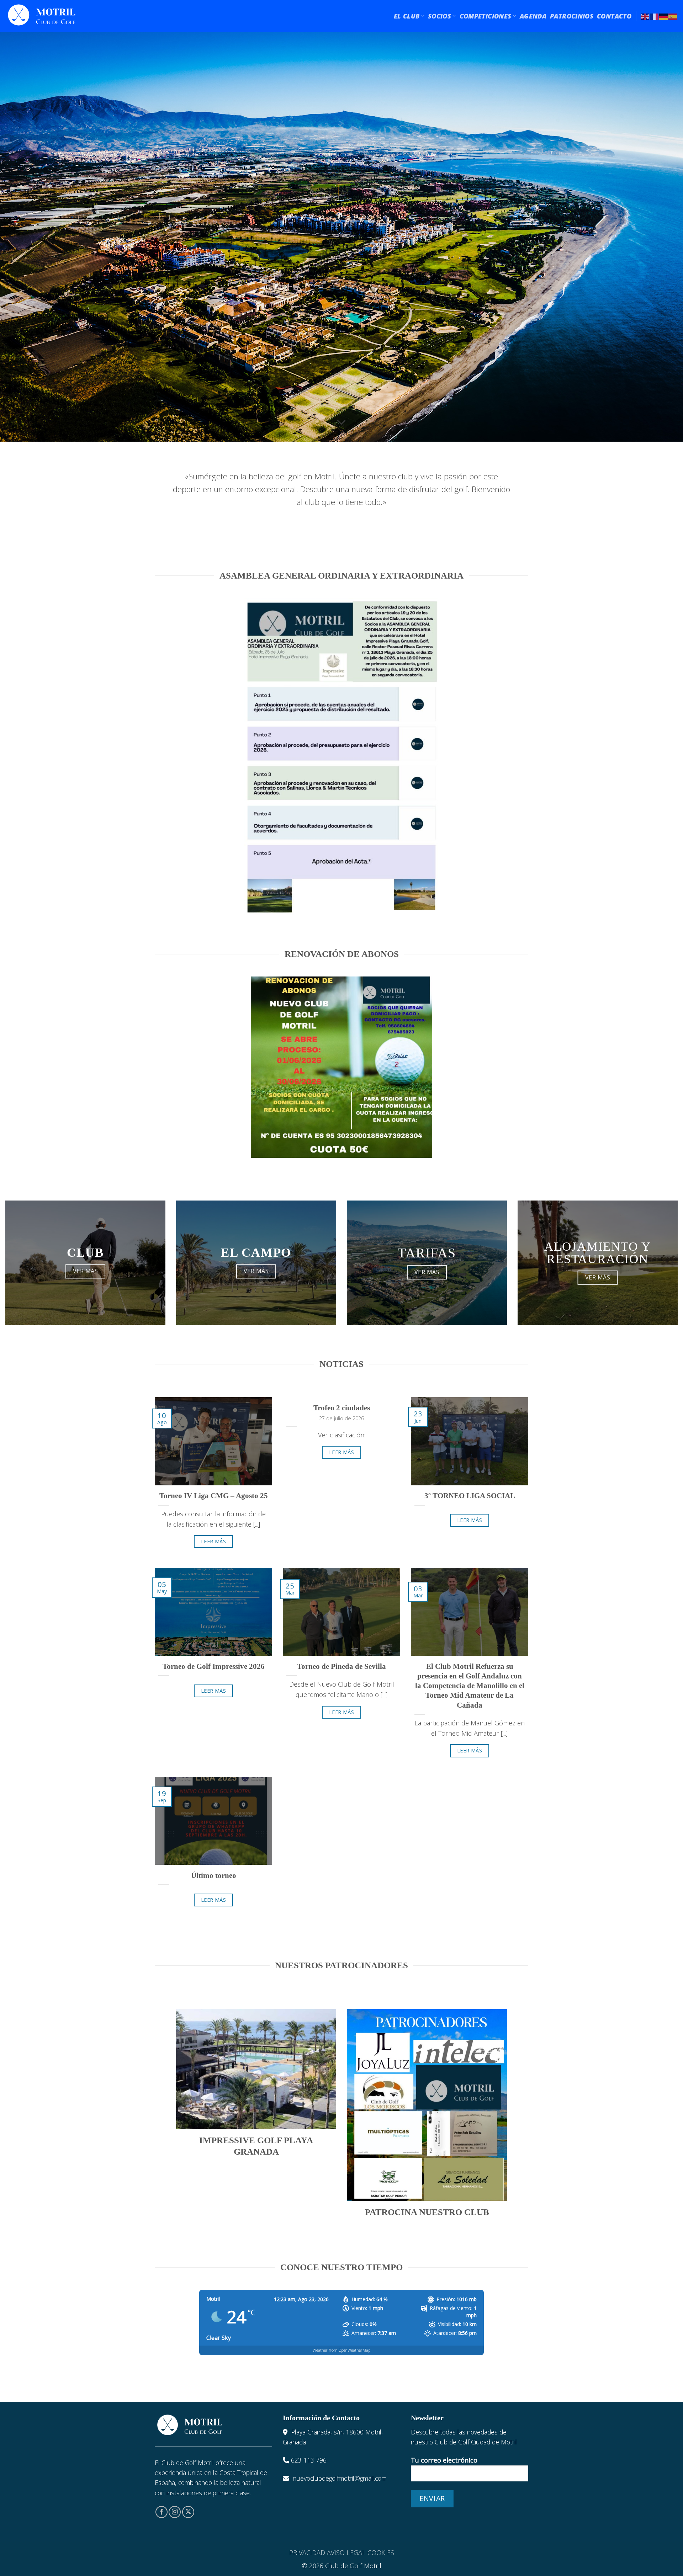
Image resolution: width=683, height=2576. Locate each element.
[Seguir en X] (188, 2512)
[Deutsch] (664, 16)
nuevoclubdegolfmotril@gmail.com (340, 2478)
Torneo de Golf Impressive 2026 (214, 1666)
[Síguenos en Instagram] (175, 2512)
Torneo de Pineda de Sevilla (341, 1666)
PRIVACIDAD (307, 2553)
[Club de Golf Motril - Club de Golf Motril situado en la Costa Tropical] (42, 16)
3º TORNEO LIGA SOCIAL (470, 1496)
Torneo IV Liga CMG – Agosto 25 (214, 1496)
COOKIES (381, 2553)
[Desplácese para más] (341, 422)
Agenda (533, 16)
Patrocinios (572, 16)
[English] (645, 16)
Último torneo (214, 1875)
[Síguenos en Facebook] (162, 2512)
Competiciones (486, 16)
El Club (407, 16)
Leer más (213, 1541)
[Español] (673, 16)
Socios (440, 16)
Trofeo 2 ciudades (342, 1408)
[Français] (655, 16)
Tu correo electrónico (444, 2460)
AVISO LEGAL (346, 2553)
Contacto (614, 16)
